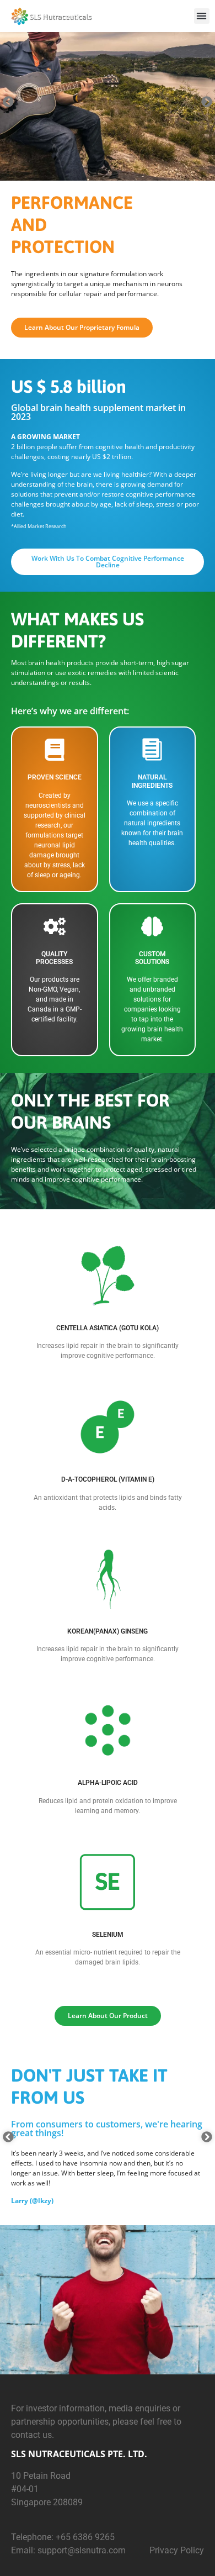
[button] (202, 16)
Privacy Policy (177, 2550)
